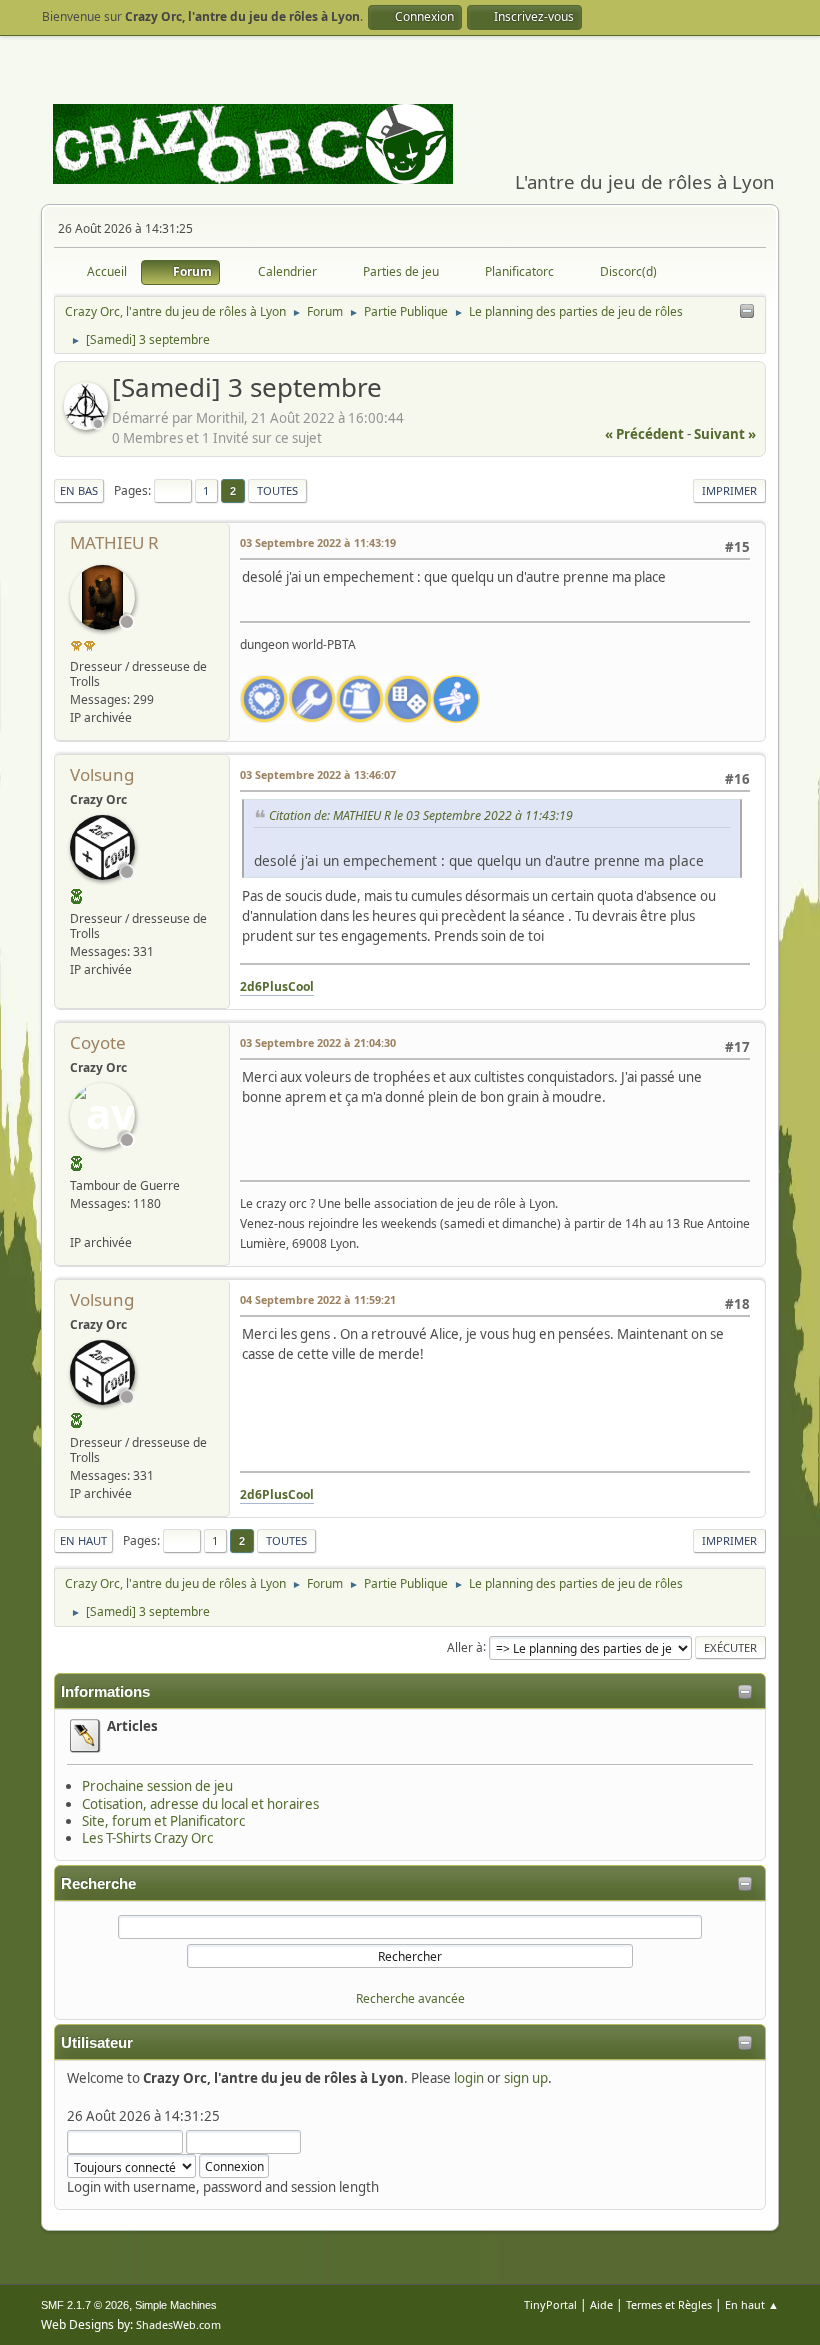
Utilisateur (97, 2043)
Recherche (98, 1884)
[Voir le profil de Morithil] (88, 424)
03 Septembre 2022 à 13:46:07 (318, 774)
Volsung (102, 774)
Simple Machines (176, 2305)
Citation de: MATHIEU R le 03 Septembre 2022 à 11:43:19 (421, 815)
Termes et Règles (669, 2304)
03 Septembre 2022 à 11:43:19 (318, 542)
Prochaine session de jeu (157, 1786)
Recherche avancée (410, 1998)
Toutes (277, 490)
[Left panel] (747, 312)
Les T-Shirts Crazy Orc (147, 1838)
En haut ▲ (752, 2304)
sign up (526, 2078)
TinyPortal (550, 2304)
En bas (79, 490)
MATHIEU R (114, 542)
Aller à (465, 1646)
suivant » (725, 434)
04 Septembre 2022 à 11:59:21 (318, 1299)
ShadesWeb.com (178, 2324)
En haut (83, 1540)
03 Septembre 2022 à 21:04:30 (318, 1042)
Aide (601, 2304)
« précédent (644, 434)
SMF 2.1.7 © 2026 (85, 2305)
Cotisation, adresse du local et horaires (200, 1804)
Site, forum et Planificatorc (163, 1821)
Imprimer (729, 490)
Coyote (98, 1042)
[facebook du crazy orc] (78, 1221)
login (469, 2078)
